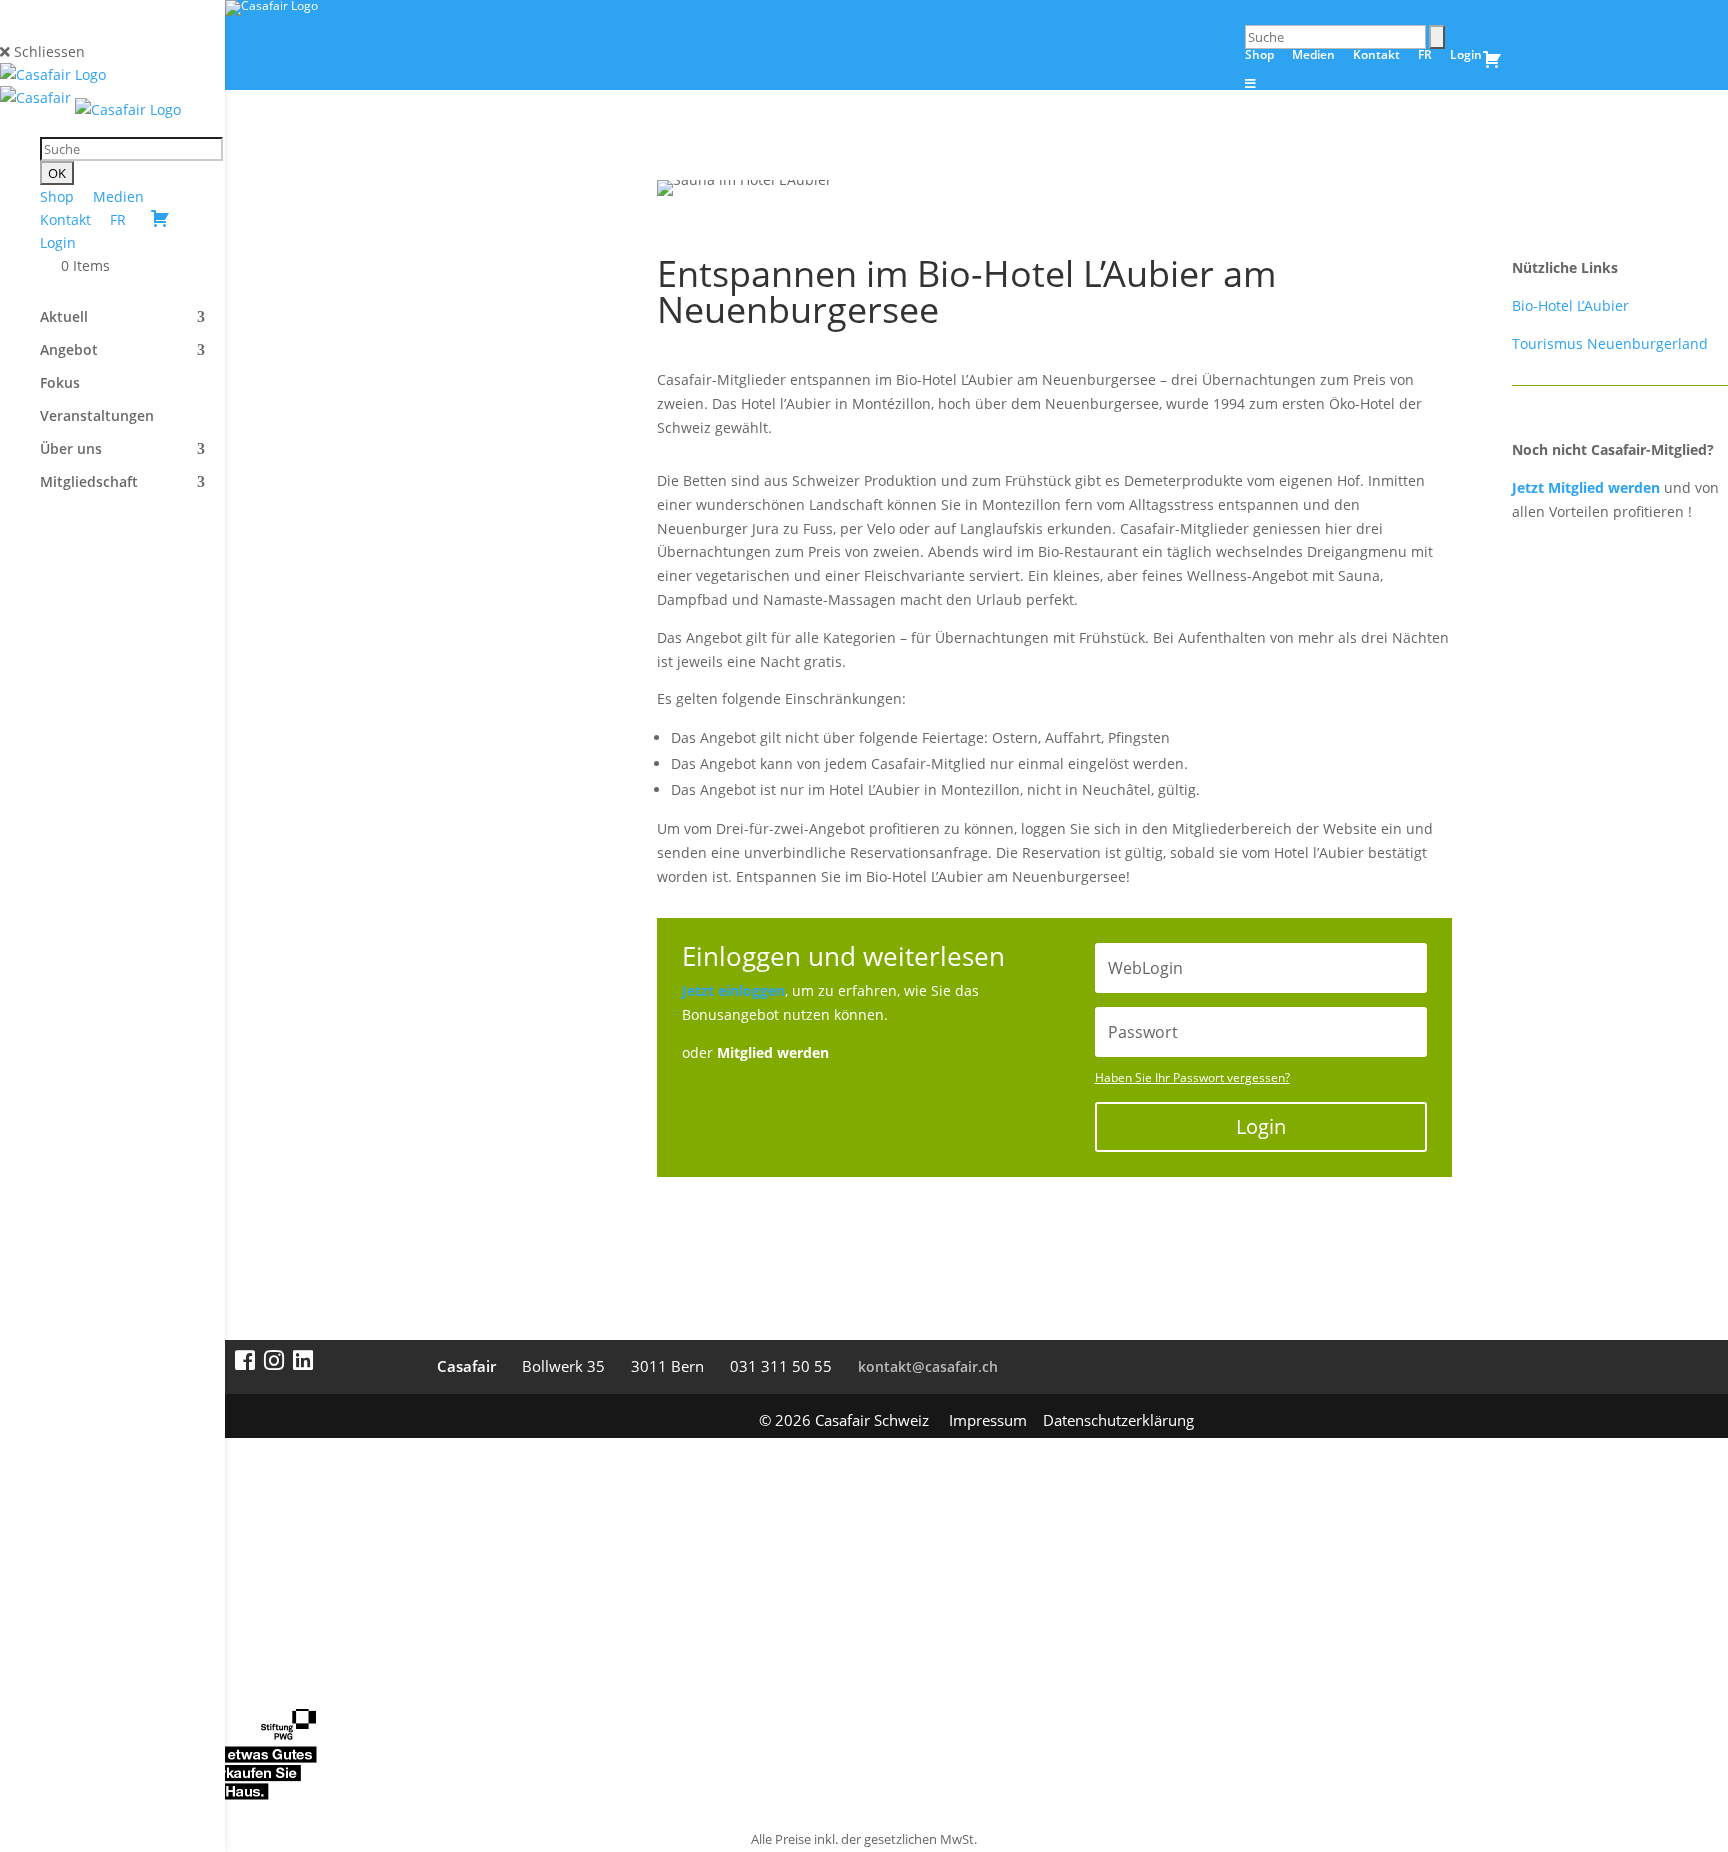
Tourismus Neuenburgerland (1610, 343)
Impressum (988, 1420)
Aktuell (64, 318)
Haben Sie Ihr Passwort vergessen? (1192, 1077)
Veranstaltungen (97, 417)
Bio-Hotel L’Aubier (1570, 305)
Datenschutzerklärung (1118, 1420)
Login (58, 242)
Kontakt (65, 219)
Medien (118, 196)
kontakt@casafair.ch (928, 1366)
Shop (57, 196)
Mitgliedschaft (89, 483)
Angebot (69, 351)
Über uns (71, 450)
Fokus (60, 384)
